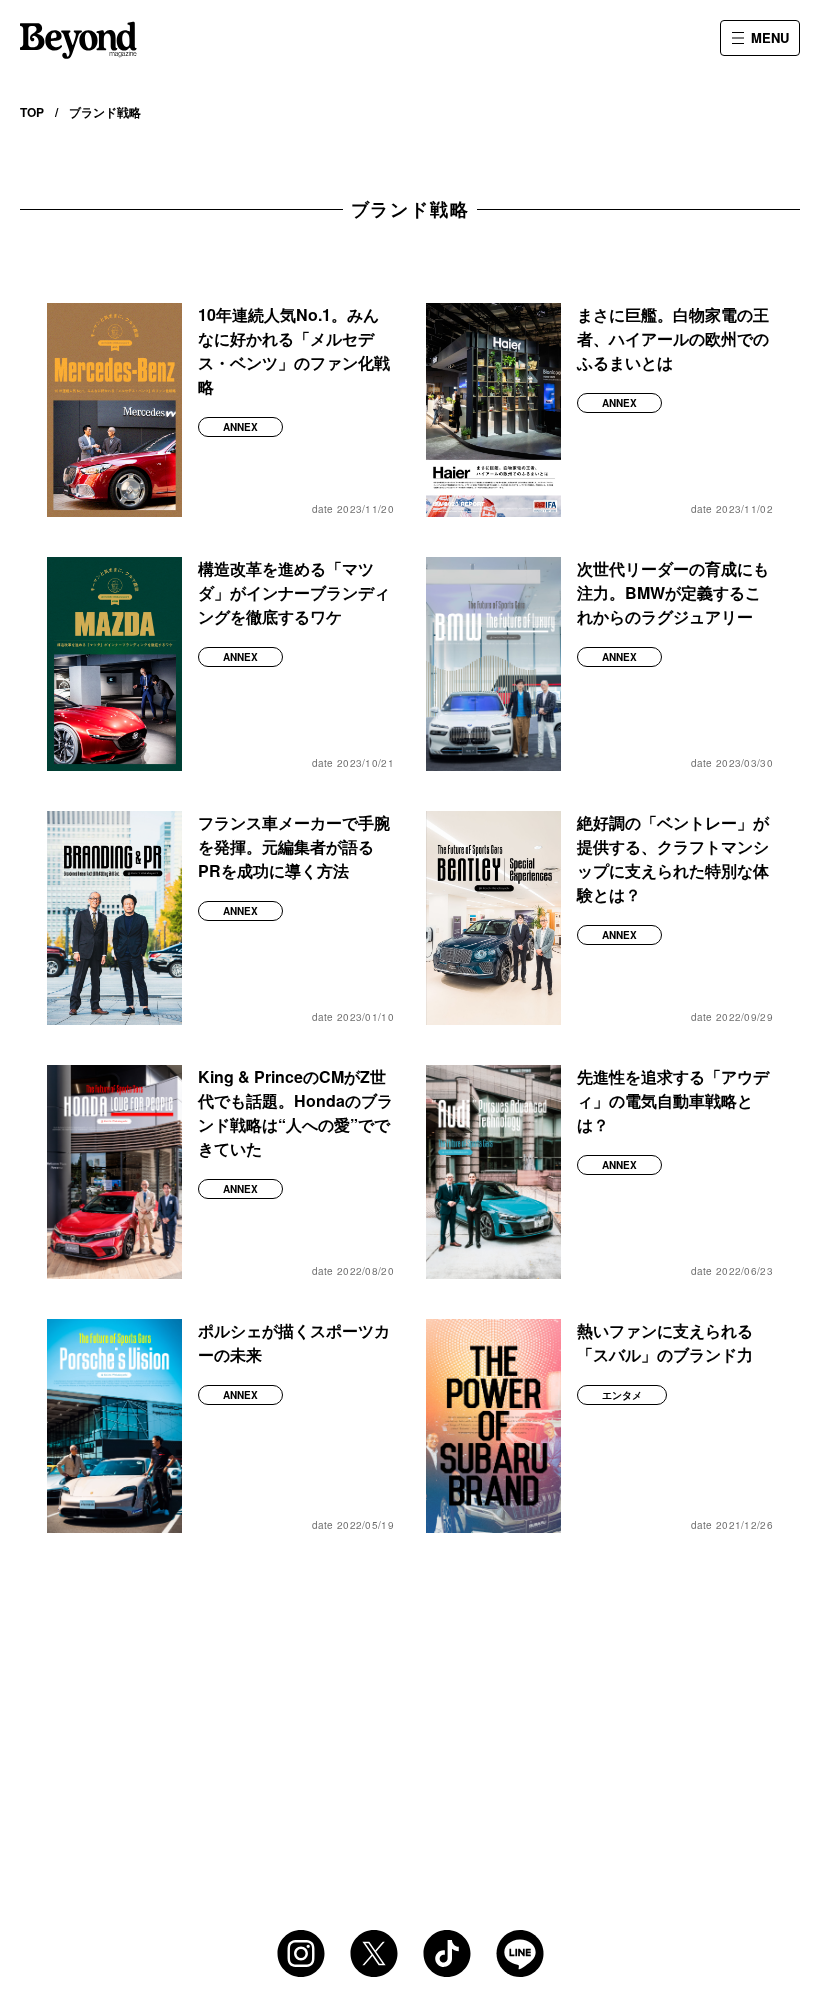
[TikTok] (447, 1953)
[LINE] (520, 1953)
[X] (374, 1953)
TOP (32, 112)
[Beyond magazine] (78, 40)
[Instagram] (301, 1953)
